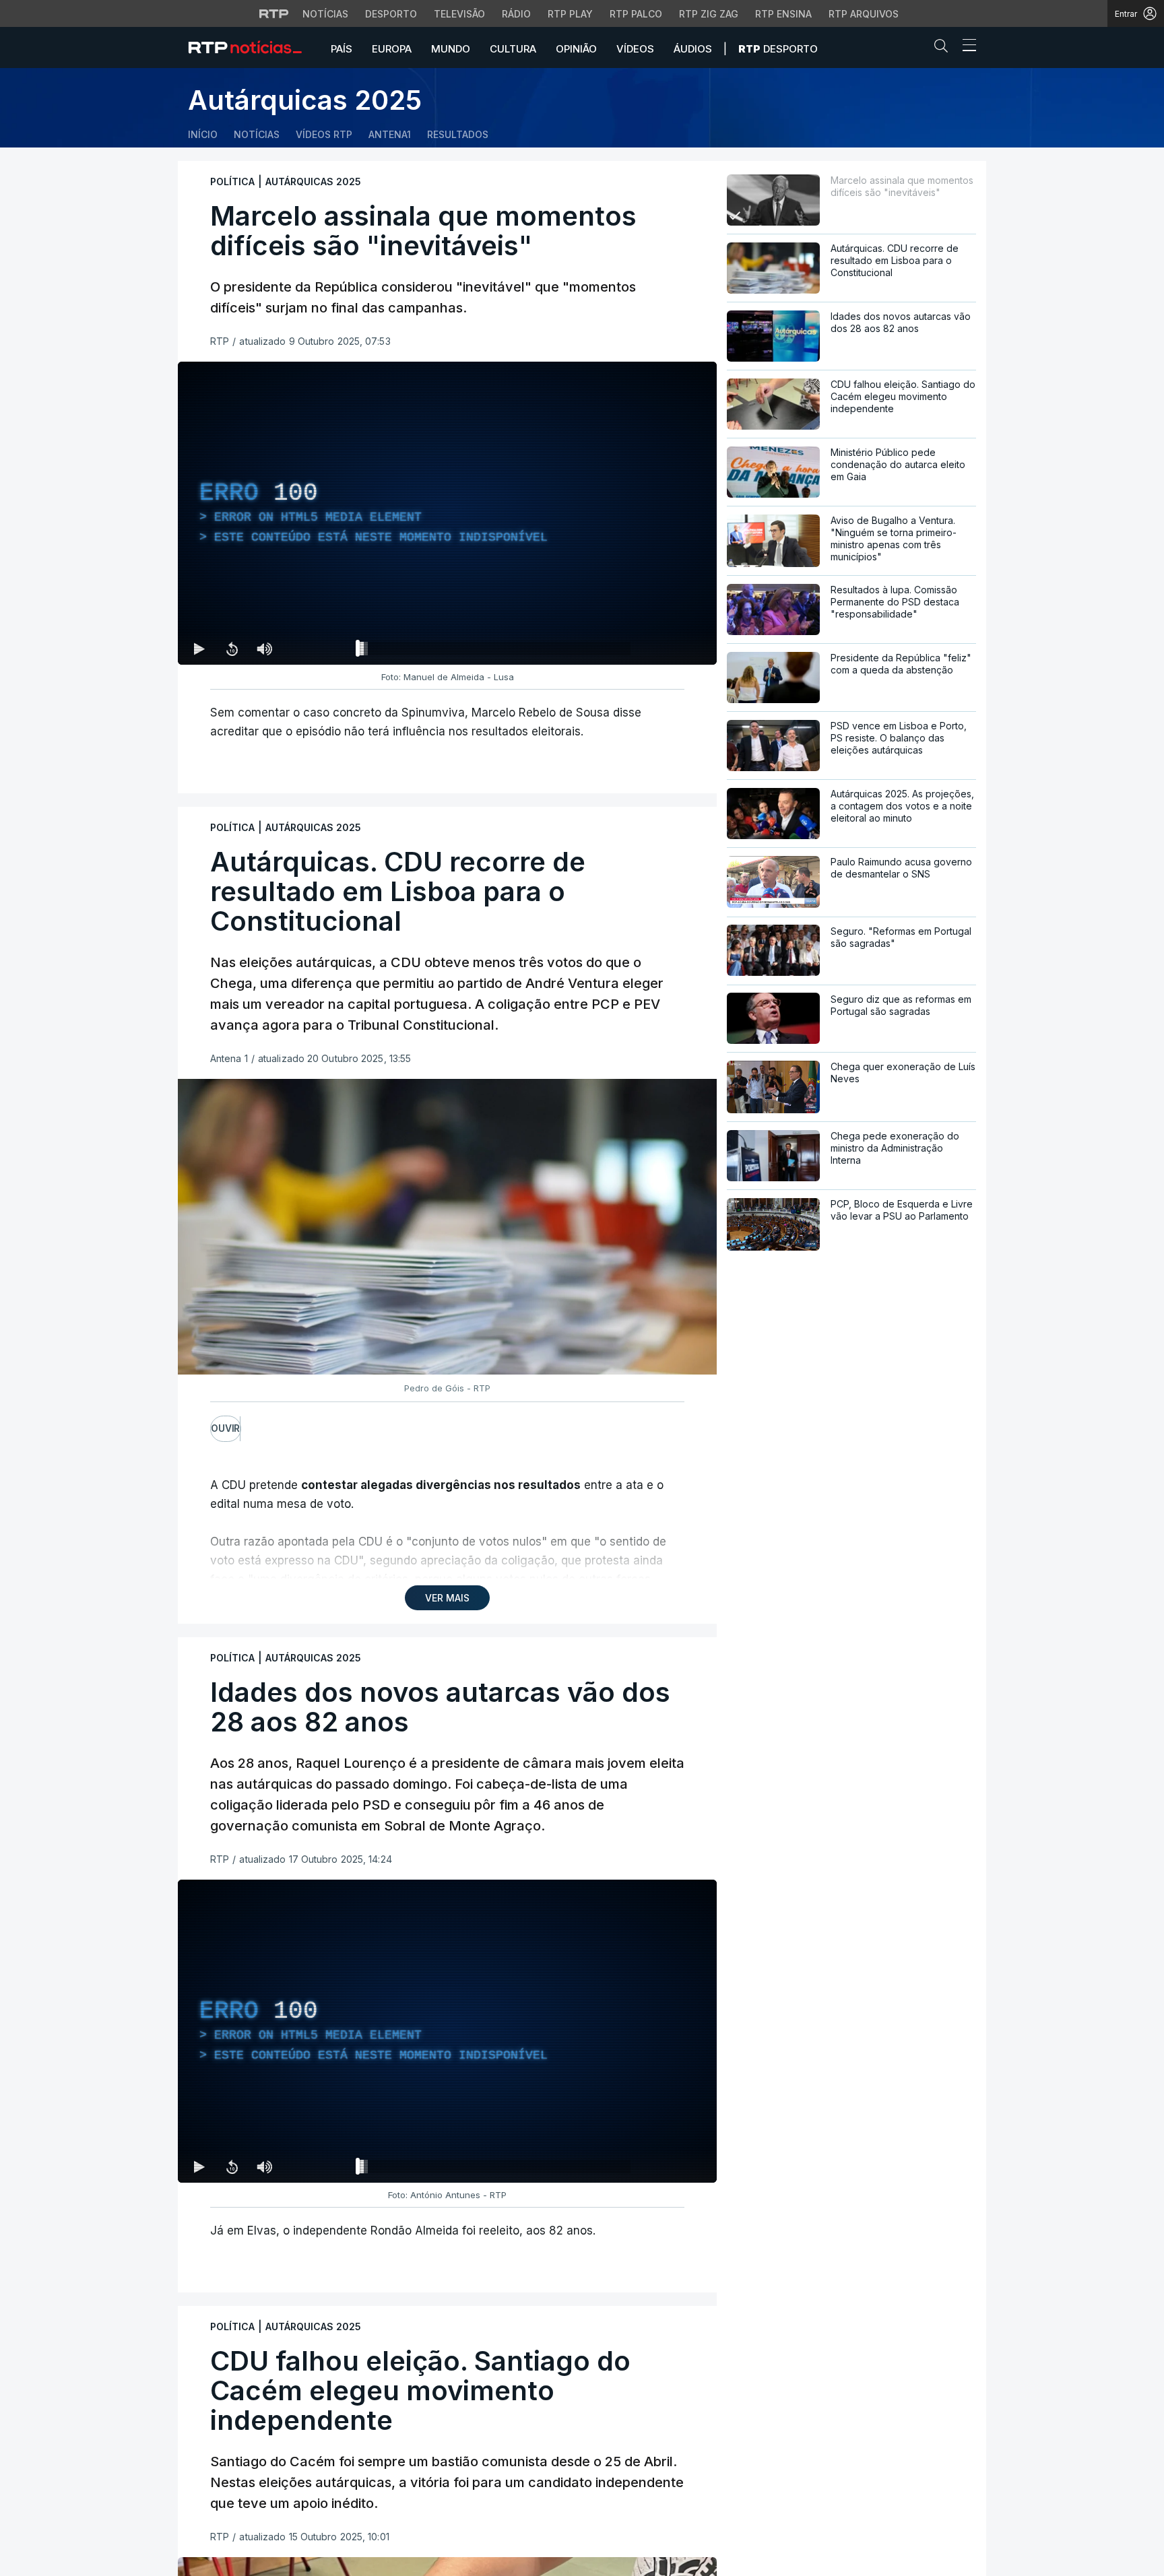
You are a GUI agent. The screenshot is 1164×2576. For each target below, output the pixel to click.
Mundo (451, 49)
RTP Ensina (783, 14)
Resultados (458, 134)
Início (203, 134)
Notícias (325, 14)
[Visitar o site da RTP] (274, 13)
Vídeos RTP (324, 134)
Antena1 (390, 134)
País (342, 49)
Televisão (459, 14)
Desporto (391, 14)
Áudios (693, 49)
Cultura (513, 49)
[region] (447, 513)
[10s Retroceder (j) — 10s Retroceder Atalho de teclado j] (232, 649)
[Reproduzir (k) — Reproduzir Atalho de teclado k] (199, 649)
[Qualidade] (663, 649)
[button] (944, 48)
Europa (392, 49)
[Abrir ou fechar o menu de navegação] (965, 47)
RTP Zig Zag (709, 14)
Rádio (516, 14)
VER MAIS (447, 1598)
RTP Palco (636, 14)
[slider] (496, 651)
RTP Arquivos (864, 14)
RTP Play (570, 14)
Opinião (576, 49)
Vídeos (635, 49)
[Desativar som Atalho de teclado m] (264, 649)
